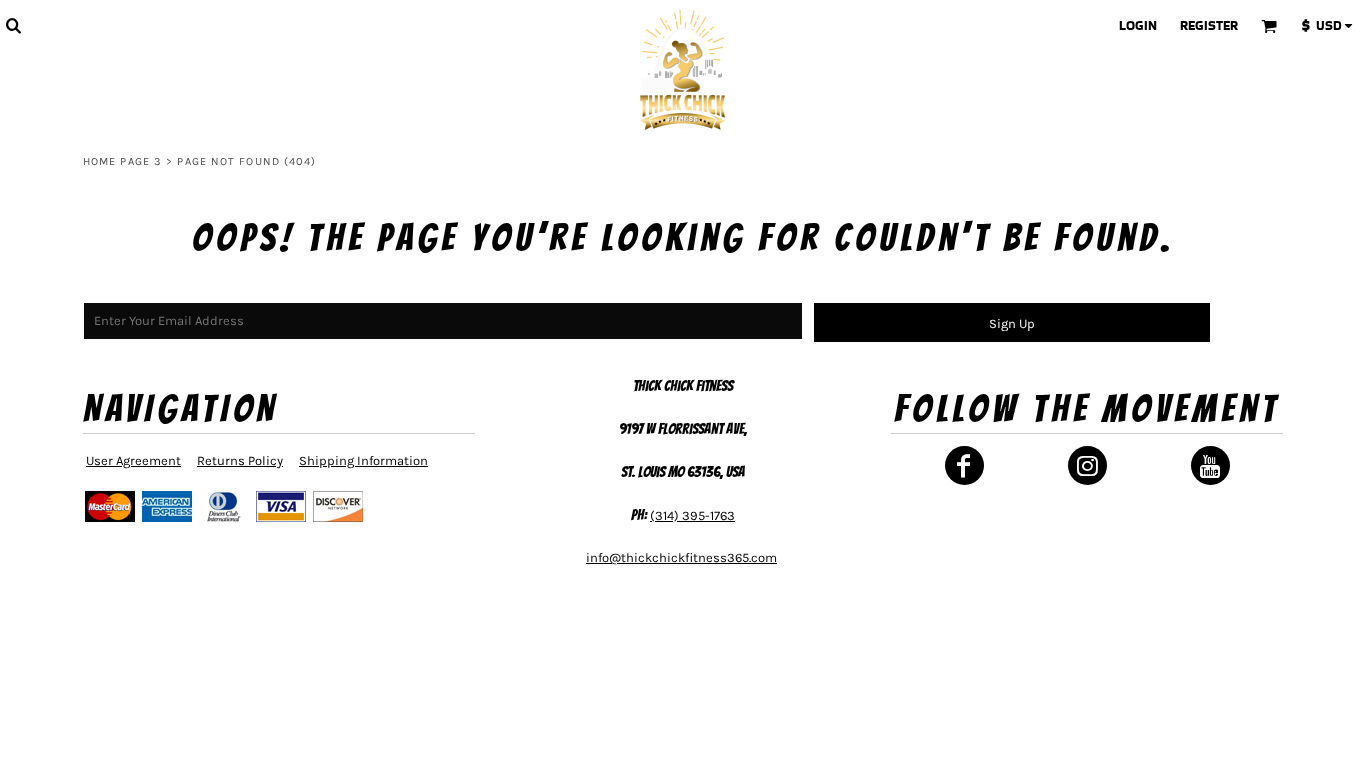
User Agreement (133, 460)
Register (1209, 25)
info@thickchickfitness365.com (681, 557)
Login (1138, 25)
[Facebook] (964, 465)
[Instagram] (1087, 465)
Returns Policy (240, 460)
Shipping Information (363, 460)
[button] (13, 25)
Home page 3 (122, 161)
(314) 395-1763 (692, 515)
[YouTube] (1210, 465)
